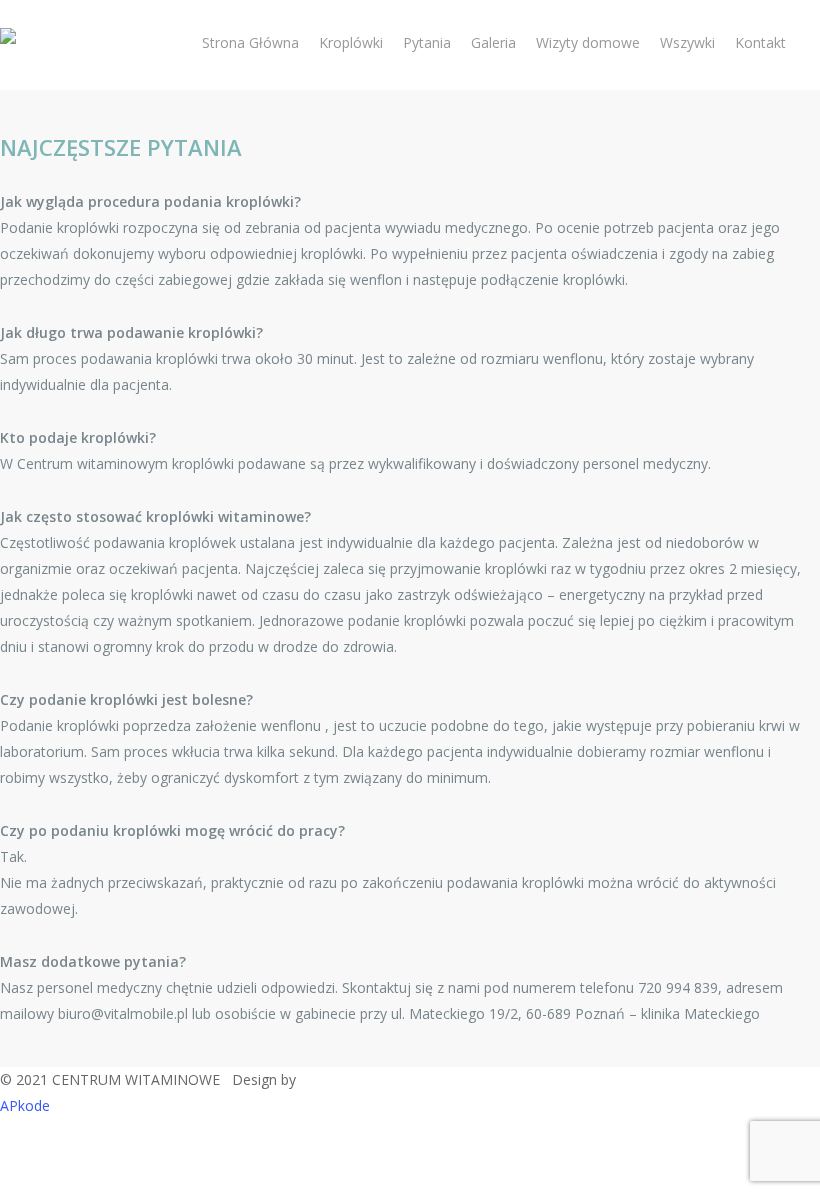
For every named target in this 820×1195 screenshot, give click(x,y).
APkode (25, 1105)
